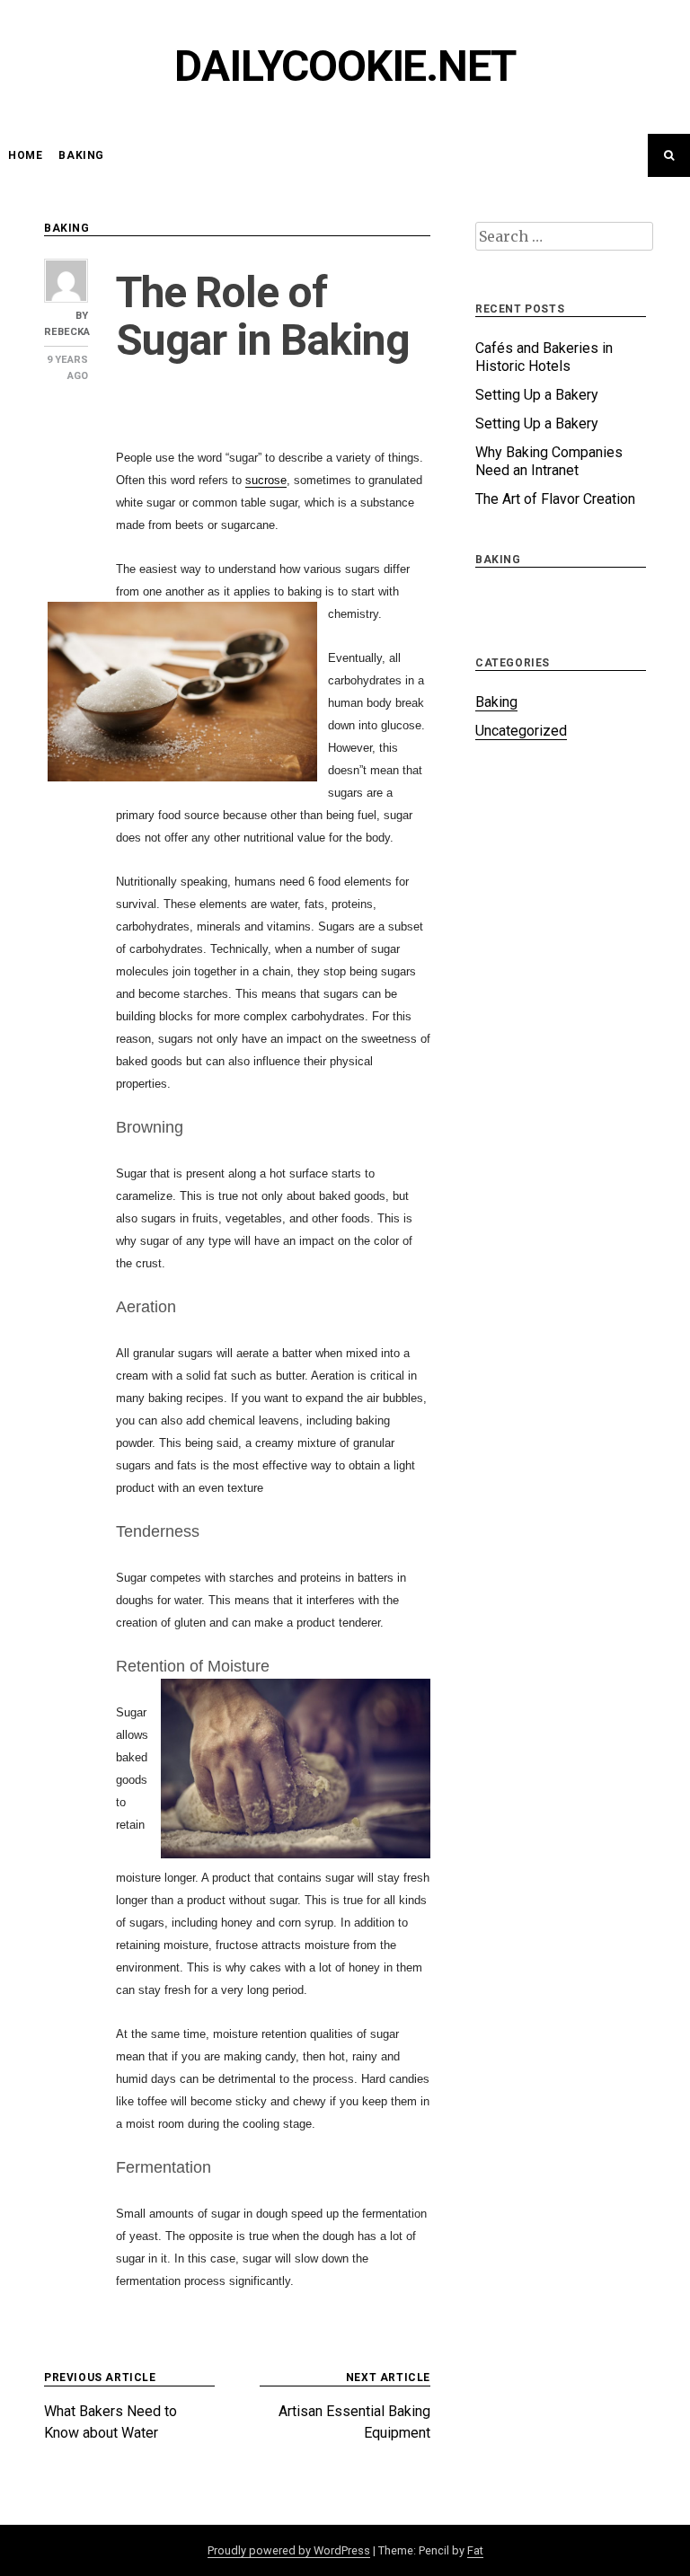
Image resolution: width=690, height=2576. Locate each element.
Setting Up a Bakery (537, 395)
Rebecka (67, 332)
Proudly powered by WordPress (289, 2550)
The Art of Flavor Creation (555, 499)
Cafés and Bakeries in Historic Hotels (544, 357)
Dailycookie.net (345, 66)
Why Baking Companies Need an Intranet (549, 461)
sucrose (266, 480)
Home (25, 155)
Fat (475, 2550)
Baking (81, 155)
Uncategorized (521, 731)
